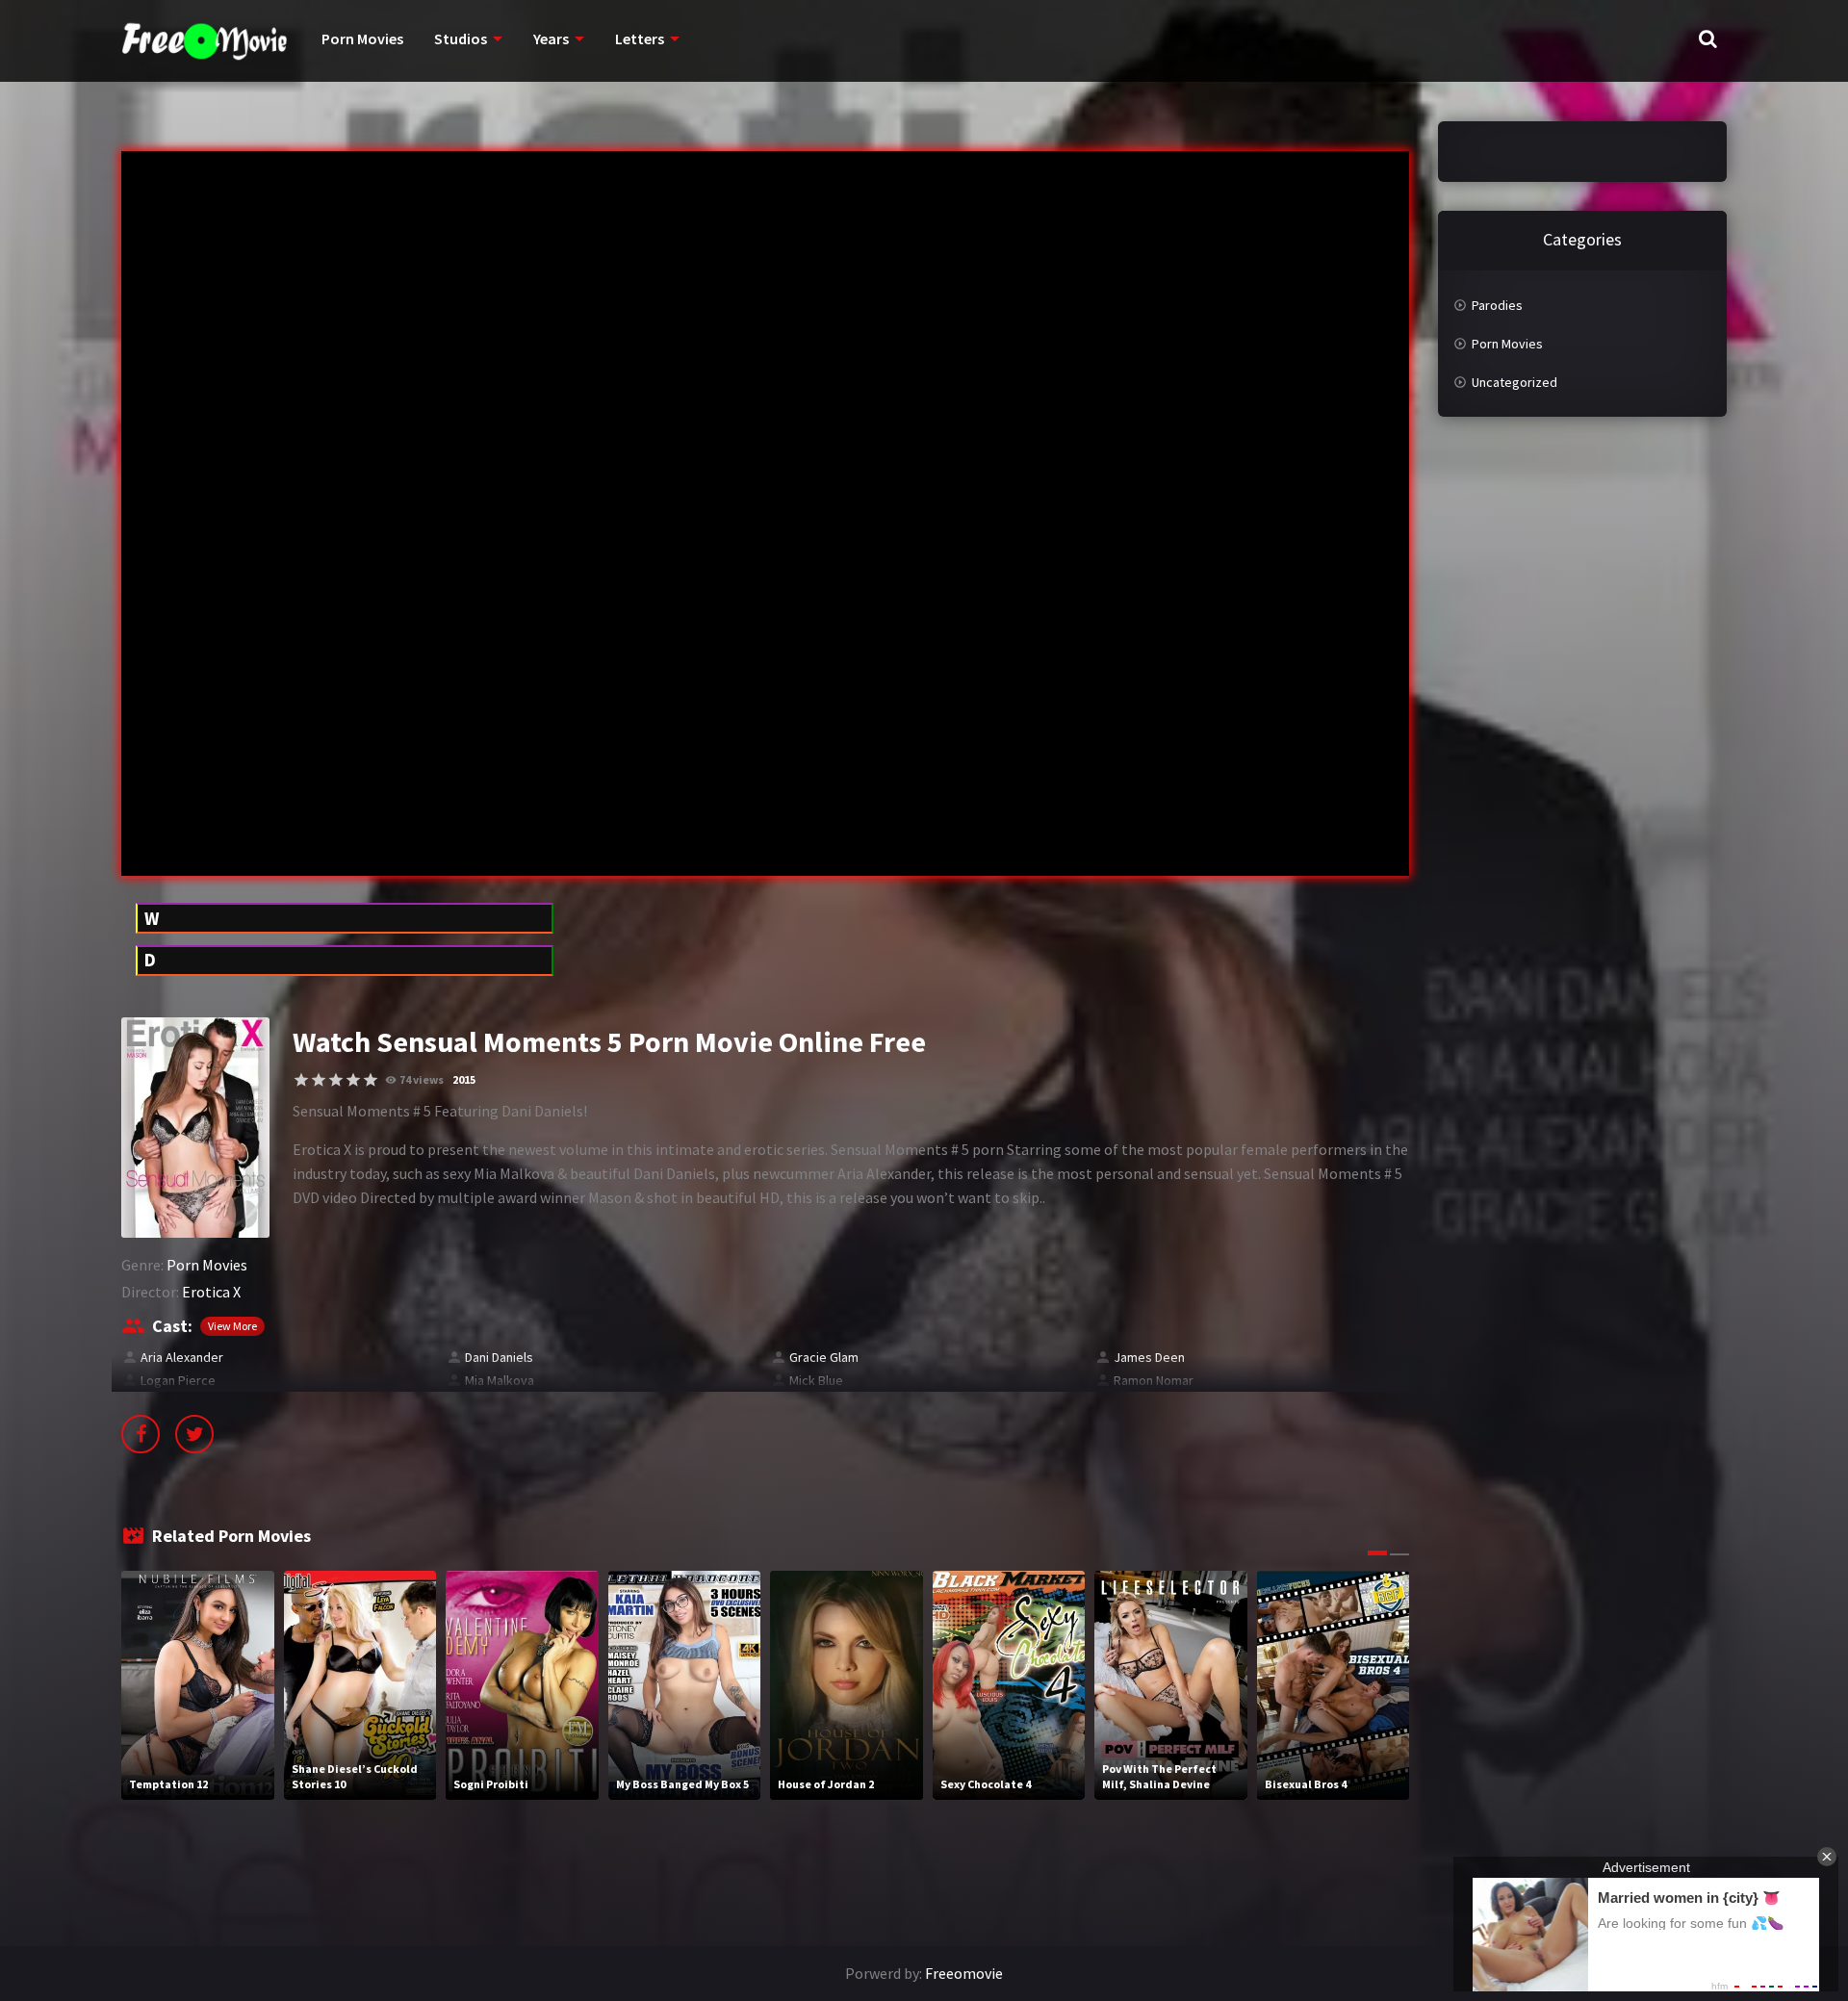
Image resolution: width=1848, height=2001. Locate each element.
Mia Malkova (500, 1380)
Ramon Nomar (1154, 1380)
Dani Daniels (499, 1357)
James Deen (1149, 1357)
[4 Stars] (353, 1080)
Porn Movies (362, 38)
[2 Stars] (319, 1080)
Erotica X (211, 1292)
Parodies (1497, 305)
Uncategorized (1514, 382)
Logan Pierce (178, 1380)
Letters (640, 38)
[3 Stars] (336, 1080)
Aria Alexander (182, 1357)
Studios (461, 38)
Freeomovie (964, 1973)
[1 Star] (301, 1080)
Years (551, 38)
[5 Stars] (371, 1080)
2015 (464, 1079)
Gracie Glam (824, 1357)
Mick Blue (816, 1380)
